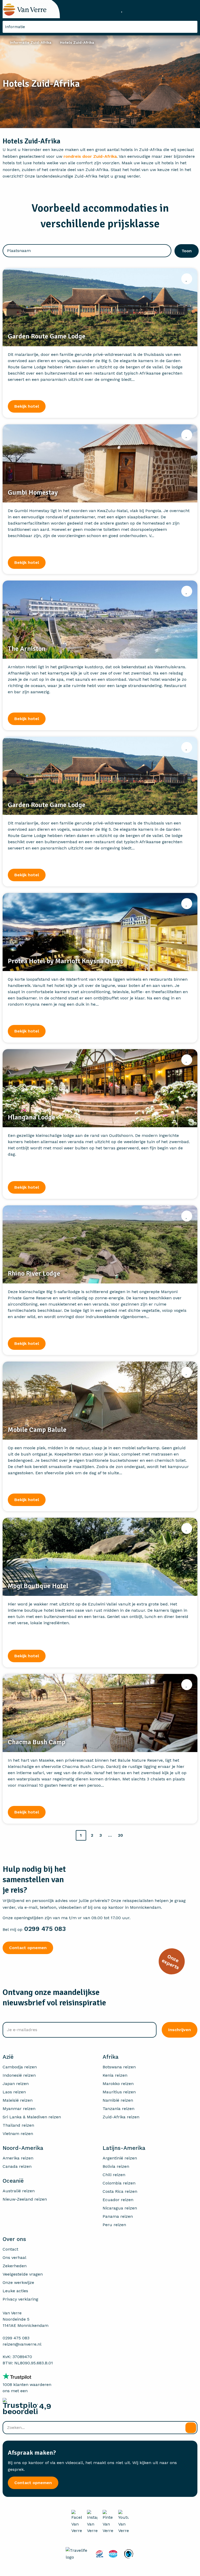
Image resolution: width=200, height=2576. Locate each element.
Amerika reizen (18, 2158)
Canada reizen (17, 2166)
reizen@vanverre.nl (22, 2344)
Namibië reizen (118, 2100)
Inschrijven (180, 2030)
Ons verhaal (14, 2257)
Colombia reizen (119, 2183)
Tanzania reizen (118, 2109)
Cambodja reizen (20, 2067)
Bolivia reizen (116, 2166)
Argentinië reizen (120, 2158)
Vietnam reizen (18, 2134)
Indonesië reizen (19, 2075)
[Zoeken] (191, 2428)
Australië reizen (19, 2191)
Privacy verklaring (20, 2299)
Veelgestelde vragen (23, 2274)
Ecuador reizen (118, 2200)
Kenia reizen (115, 2075)
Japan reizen (16, 2084)
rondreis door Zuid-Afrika (90, 156)
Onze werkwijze (18, 2282)
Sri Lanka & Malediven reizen (32, 2117)
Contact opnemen (28, 1948)
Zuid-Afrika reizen (121, 2117)
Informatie (15, 27)
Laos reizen (14, 2092)
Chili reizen (114, 2175)
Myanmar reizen (19, 2109)
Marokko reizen (118, 2084)
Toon (187, 251)
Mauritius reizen (119, 2092)
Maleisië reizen (18, 2100)
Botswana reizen (119, 2067)
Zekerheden (15, 2266)
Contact (10, 2249)
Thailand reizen (18, 2125)
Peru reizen (114, 2225)
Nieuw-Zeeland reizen (25, 2199)
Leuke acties (15, 2291)
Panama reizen (118, 2216)
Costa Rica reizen (120, 2191)
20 (120, 1835)
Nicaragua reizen (120, 2208)
